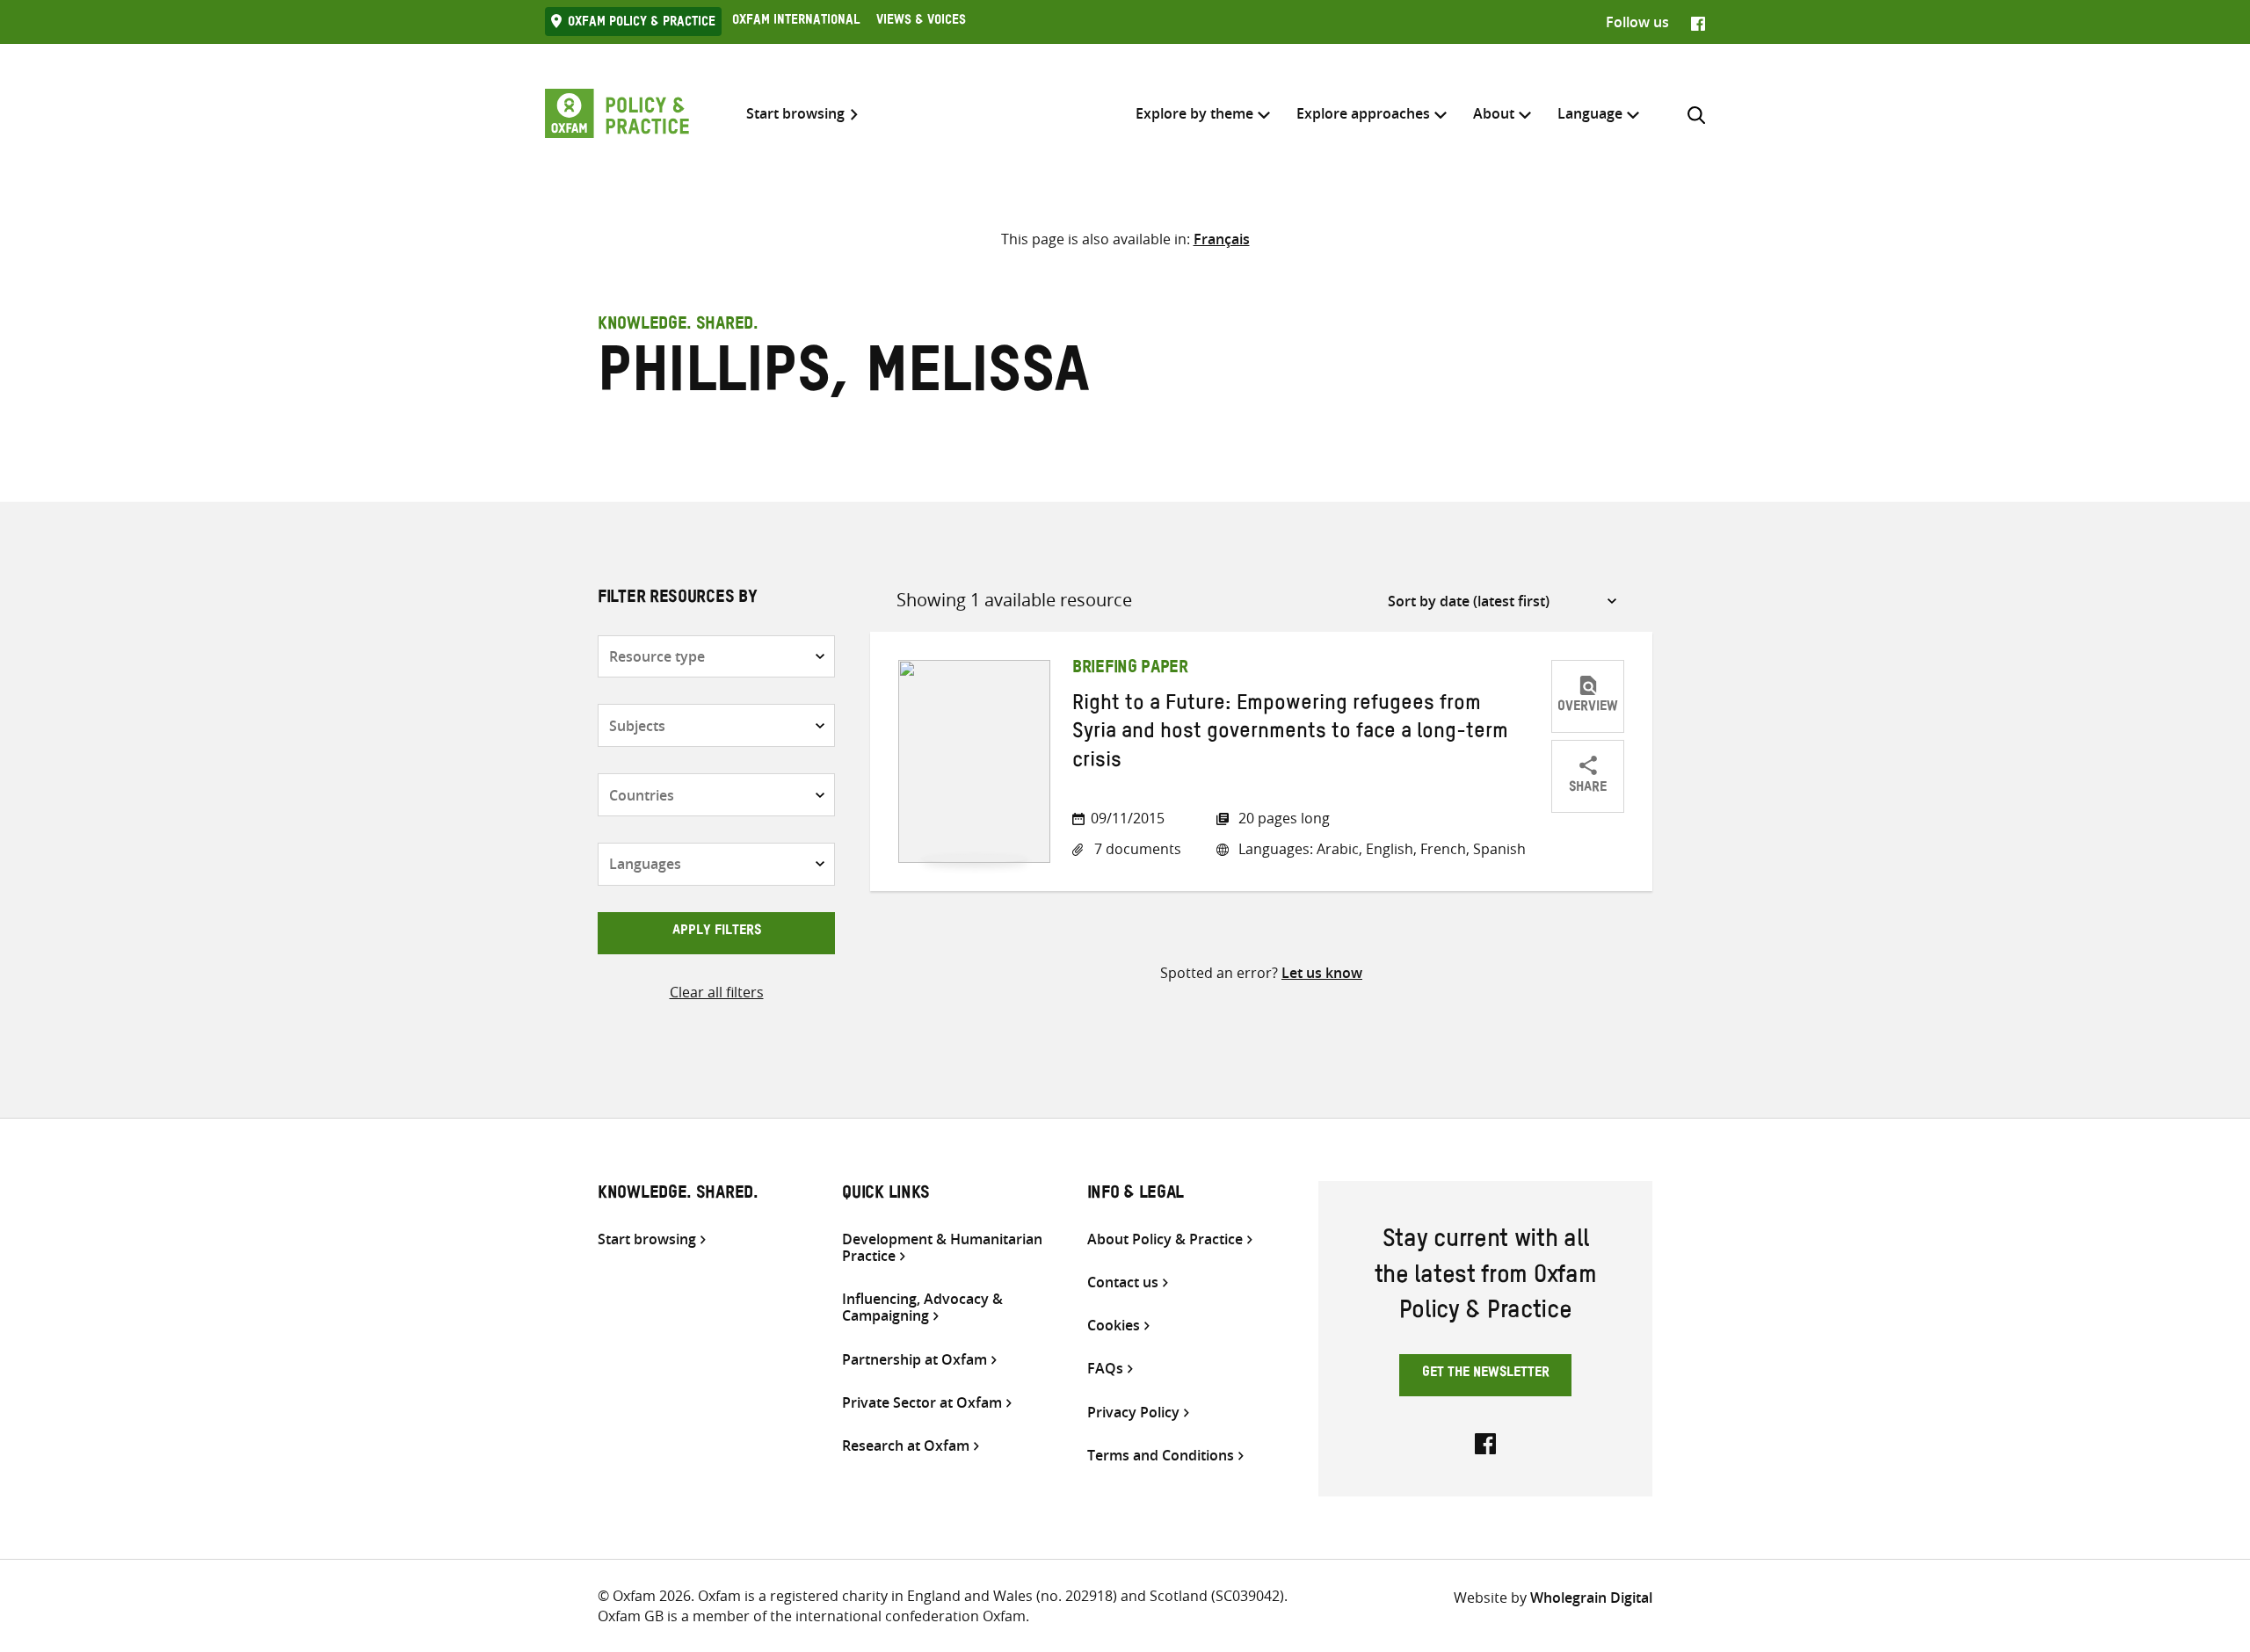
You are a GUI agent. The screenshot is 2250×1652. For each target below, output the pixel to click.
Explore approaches (1363, 113)
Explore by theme (1194, 113)
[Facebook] (1698, 22)
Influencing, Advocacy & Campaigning (922, 1308)
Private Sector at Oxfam (922, 1403)
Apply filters (717, 932)
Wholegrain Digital (1591, 1598)
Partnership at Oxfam (915, 1360)
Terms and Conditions (1161, 1456)
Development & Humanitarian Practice (942, 1248)
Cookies (1114, 1326)
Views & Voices (921, 22)
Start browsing (795, 114)
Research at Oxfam (906, 1446)
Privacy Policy (1133, 1413)
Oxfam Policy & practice (642, 24)
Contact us (1123, 1282)
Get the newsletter (1486, 1374)
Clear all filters (717, 992)
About (1494, 113)
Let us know (1322, 973)
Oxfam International (796, 22)
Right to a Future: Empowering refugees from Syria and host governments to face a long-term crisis (1290, 735)
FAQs (1105, 1369)
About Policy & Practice (1165, 1239)
